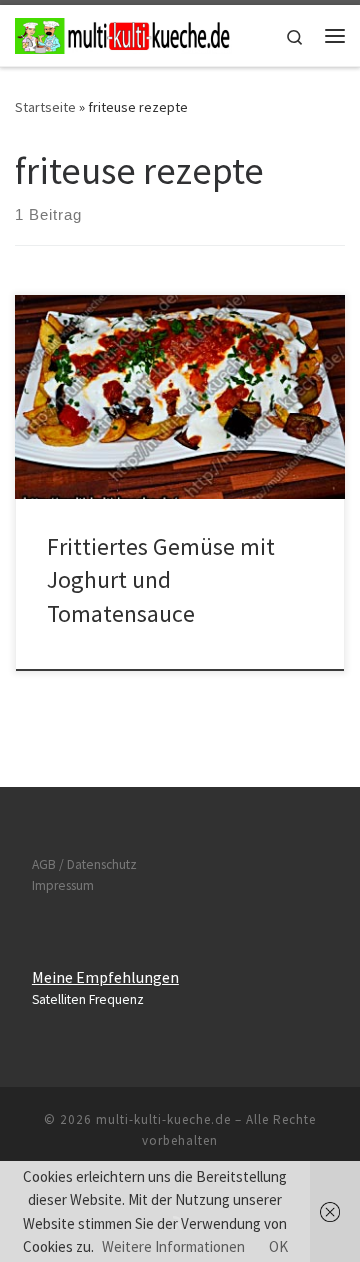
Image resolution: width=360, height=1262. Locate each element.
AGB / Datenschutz (84, 864)
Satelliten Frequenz (88, 999)
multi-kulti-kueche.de (163, 1119)
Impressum (63, 885)
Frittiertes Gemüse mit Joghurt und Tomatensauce (161, 580)
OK (278, 1246)
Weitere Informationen (173, 1246)
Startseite (45, 107)
